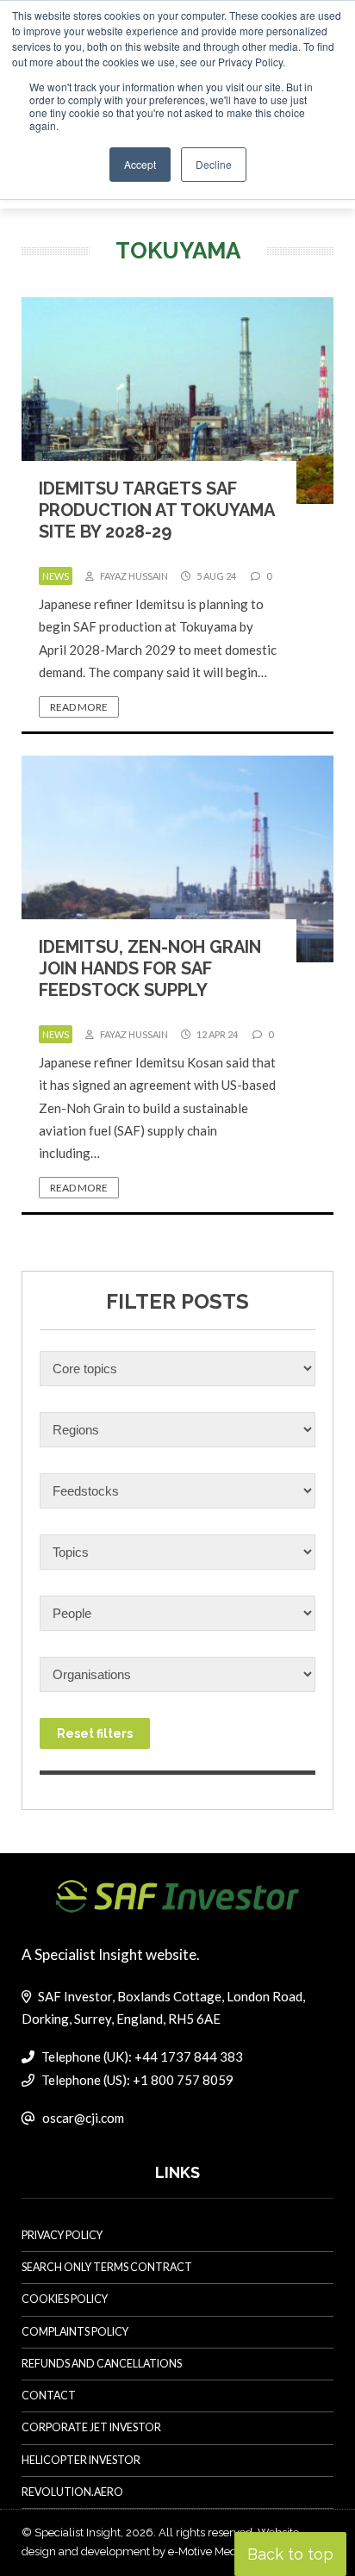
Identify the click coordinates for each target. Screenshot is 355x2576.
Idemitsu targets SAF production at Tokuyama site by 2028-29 (156, 510)
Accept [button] (140, 164)
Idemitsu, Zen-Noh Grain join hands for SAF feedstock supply (150, 968)
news (56, 576)
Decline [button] (214, 164)
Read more (79, 707)
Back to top (290, 2554)
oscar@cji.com (83, 2118)
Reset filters (95, 1733)
